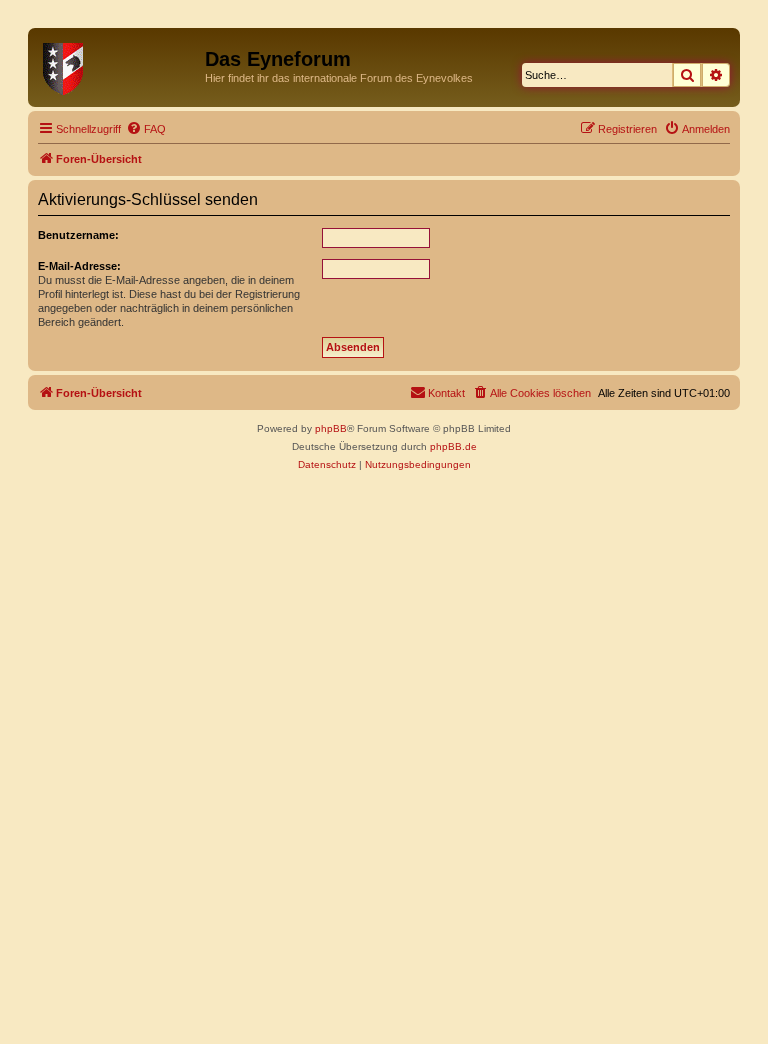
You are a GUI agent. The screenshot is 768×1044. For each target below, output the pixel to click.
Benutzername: (78, 235)
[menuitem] (146, 129)
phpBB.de (453, 446)
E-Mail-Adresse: (79, 266)
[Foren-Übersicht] (119, 65)
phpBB (331, 428)
